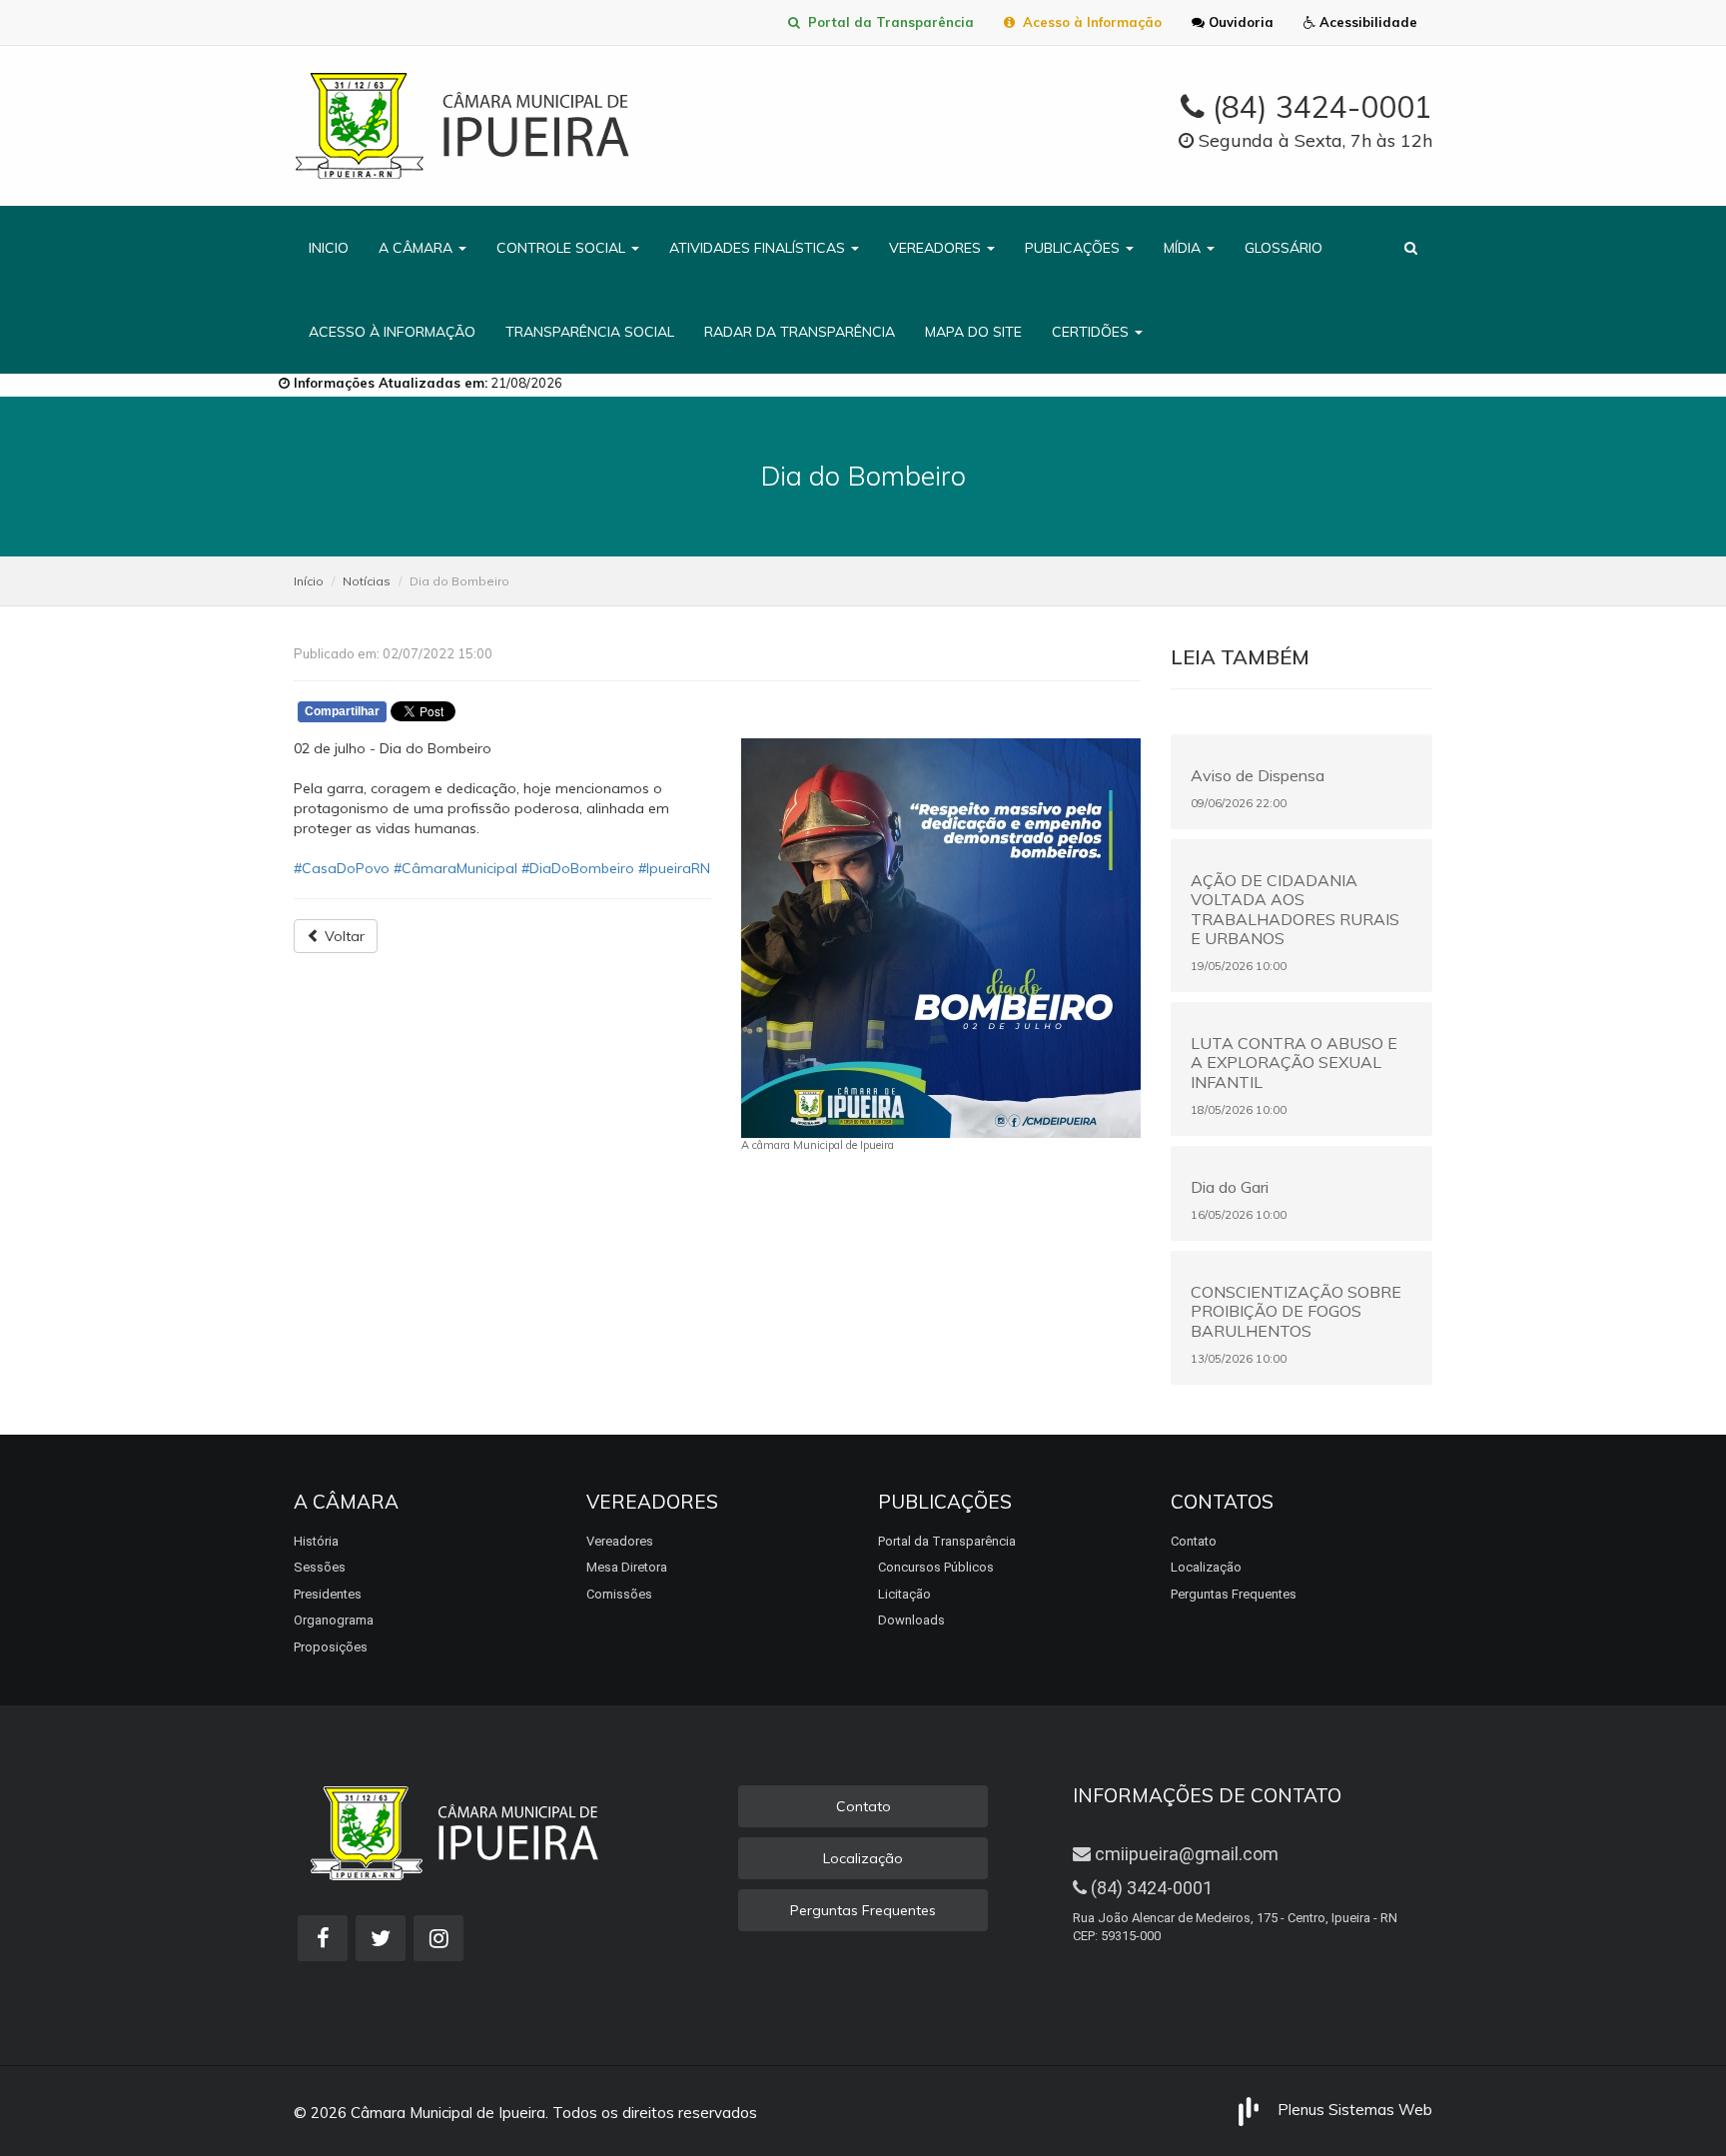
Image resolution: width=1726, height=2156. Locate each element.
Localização (1206, 1567)
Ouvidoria (1239, 22)
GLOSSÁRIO (1284, 248)
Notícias (367, 581)
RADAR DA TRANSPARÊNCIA (800, 332)
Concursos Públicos (936, 1567)
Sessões (320, 1567)
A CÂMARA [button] (418, 248)
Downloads (911, 1620)
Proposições (331, 1647)
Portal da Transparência (887, 22)
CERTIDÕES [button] (1092, 332)
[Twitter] (381, 1938)
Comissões (619, 1594)
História (316, 1541)
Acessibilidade (1366, 22)
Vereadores (620, 1541)
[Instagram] (438, 1938)
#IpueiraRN (674, 868)
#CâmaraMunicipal (455, 868)
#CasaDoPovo (342, 868)
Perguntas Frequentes (1234, 1594)
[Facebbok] (323, 1938)
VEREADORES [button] (937, 248)
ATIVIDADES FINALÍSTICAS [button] (759, 248)
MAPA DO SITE (973, 332)
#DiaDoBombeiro (578, 868)
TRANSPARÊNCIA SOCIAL (590, 332)
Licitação (904, 1594)
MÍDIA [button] (1184, 248)
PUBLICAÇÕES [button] (1074, 248)
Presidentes (328, 1594)
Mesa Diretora (627, 1567)
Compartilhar (342, 711)
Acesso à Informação (1088, 22)
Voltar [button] (343, 936)
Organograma (334, 1620)
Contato (1194, 1541)
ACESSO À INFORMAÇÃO (392, 332)
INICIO (329, 248)
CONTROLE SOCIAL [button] (563, 248)
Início (309, 581)
